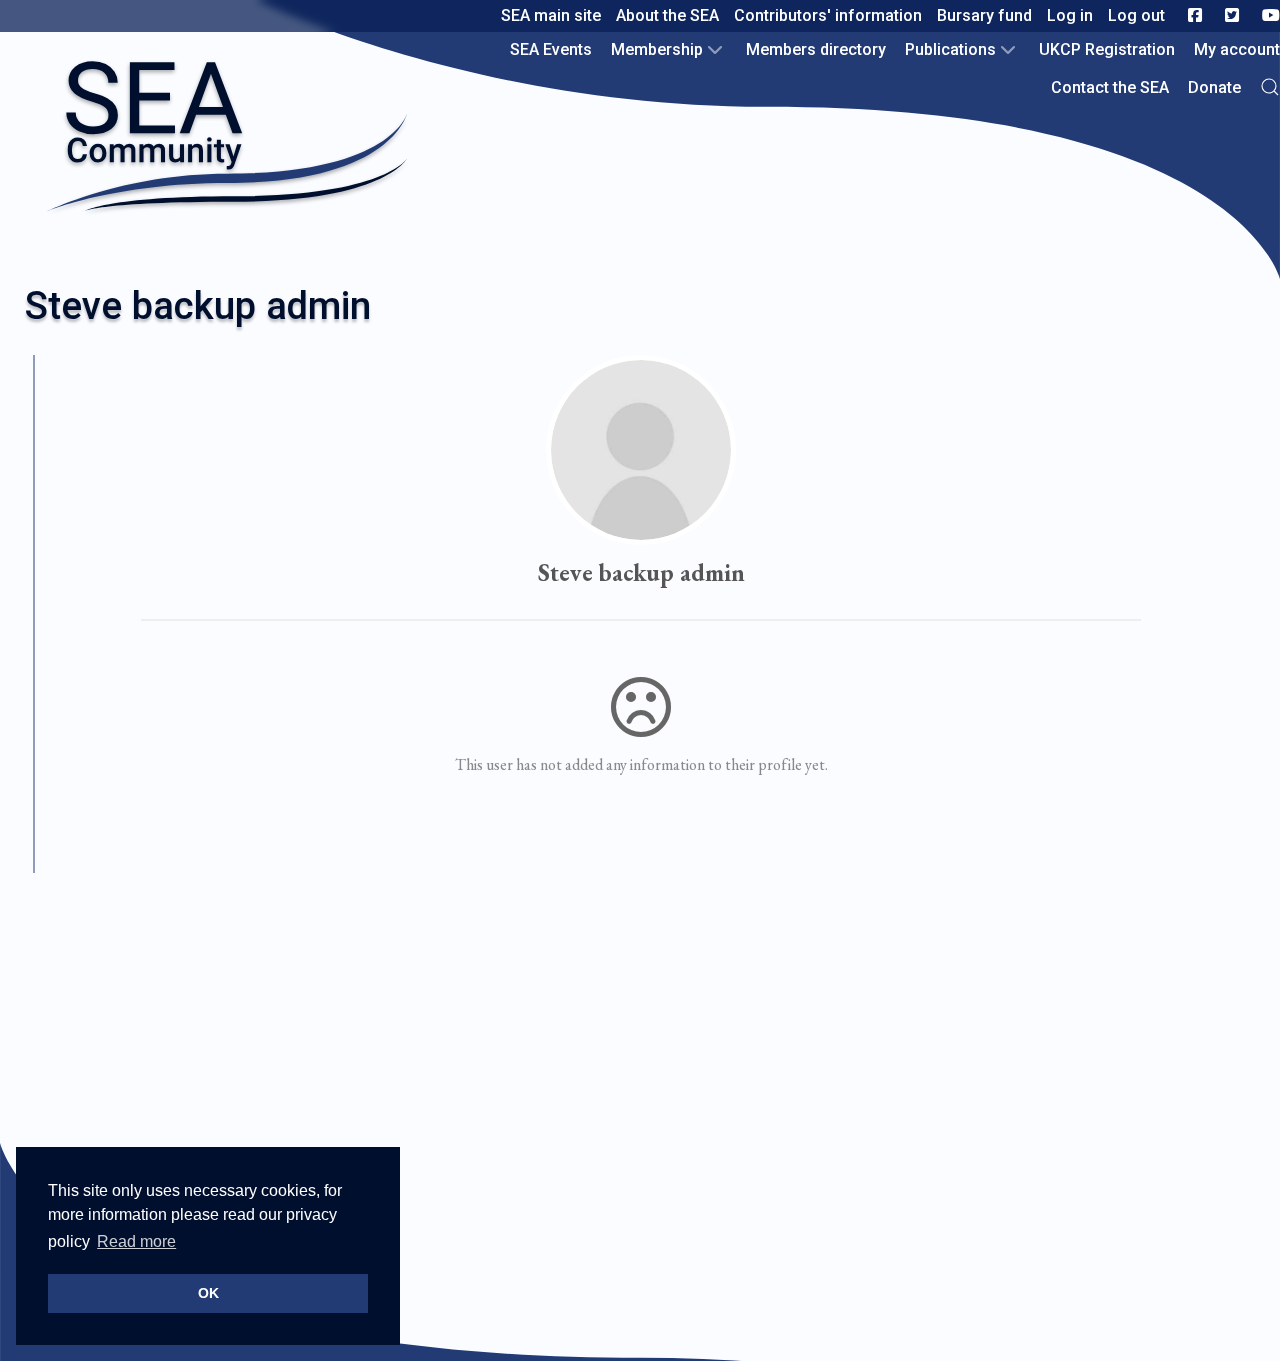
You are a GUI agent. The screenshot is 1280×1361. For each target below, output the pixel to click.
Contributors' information (828, 15)
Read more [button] (136, 1241)
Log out (1136, 15)
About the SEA (667, 15)
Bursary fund (984, 15)
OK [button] (208, 1293)
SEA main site (551, 15)
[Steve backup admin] (641, 450)
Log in (1070, 15)
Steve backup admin (641, 572)
